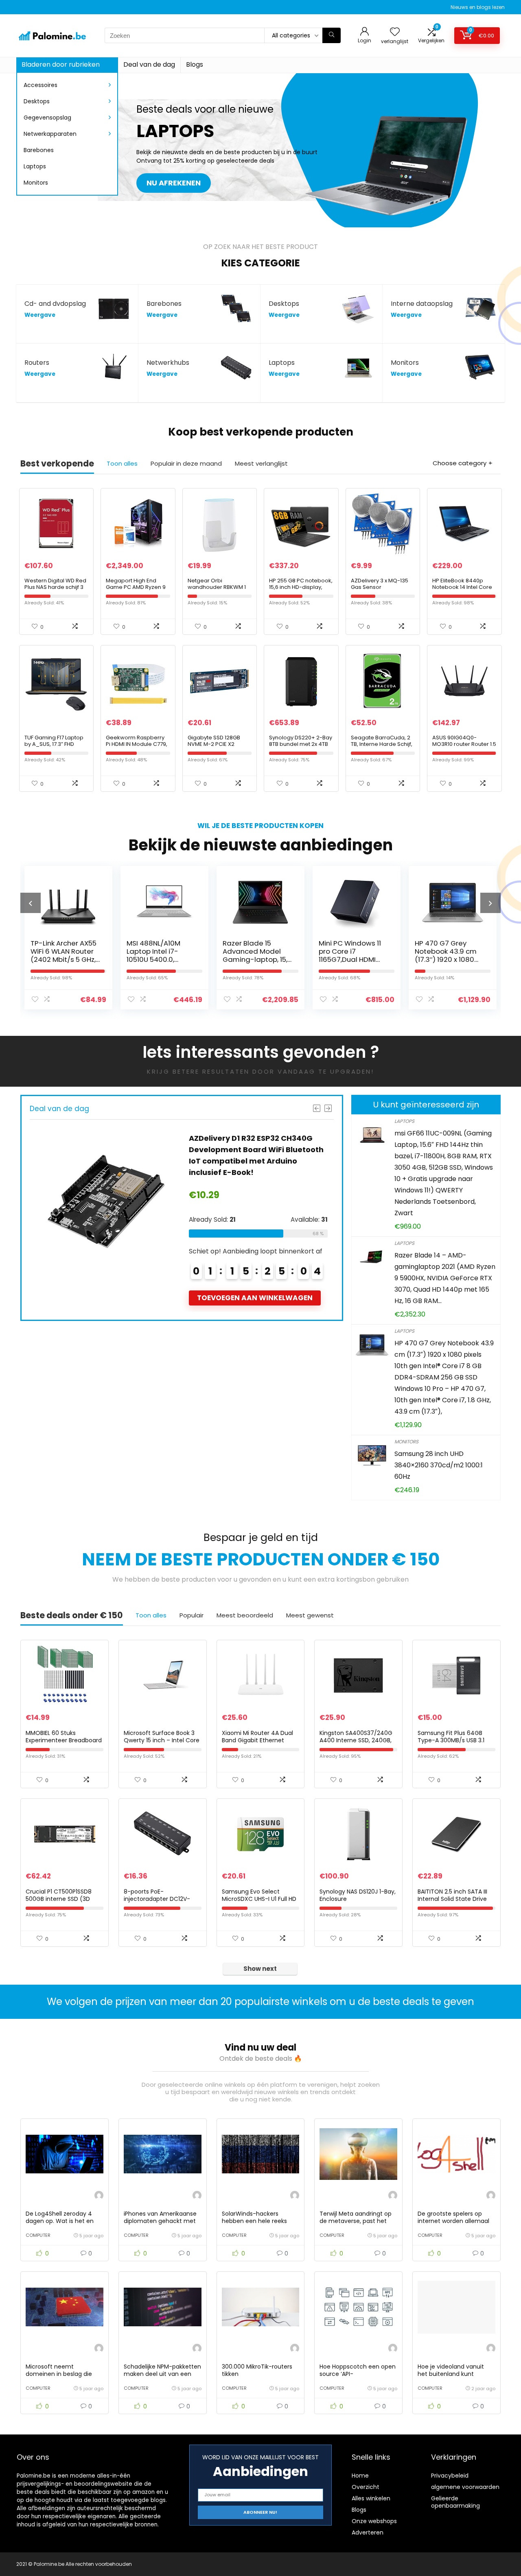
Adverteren (368, 2532)
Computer (38, 2235)
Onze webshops (374, 2521)
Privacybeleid (450, 2476)
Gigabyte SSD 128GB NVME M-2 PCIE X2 (214, 741)
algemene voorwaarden (465, 2487)
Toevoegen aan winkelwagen (331, 1298)
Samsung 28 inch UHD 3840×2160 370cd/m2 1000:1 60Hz (439, 1465)
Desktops (37, 101)
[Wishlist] (395, 32)
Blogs (195, 64)
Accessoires (40, 85)
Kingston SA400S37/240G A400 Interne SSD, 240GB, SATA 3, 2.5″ (356, 1740)
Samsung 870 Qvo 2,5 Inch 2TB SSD (461, 947)
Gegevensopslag (47, 118)
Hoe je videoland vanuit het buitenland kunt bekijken (451, 2374)
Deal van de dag (149, 64)
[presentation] (31, 903)
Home (360, 2476)
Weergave (40, 315)
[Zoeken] (332, 35)
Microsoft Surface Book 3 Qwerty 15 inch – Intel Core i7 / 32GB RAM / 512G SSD (162, 1740)
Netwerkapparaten (50, 134)
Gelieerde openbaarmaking (455, 2502)
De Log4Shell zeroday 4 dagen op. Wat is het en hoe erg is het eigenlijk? (60, 2221)
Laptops (35, 166)
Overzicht (366, 2487)
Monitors (36, 183)
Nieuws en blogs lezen (478, 7)
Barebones (39, 150)
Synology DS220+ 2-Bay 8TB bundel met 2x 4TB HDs (301, 744)
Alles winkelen (371, 2498)
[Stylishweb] (99, 2196)
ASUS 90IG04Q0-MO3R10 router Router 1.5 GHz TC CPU (464, 744)
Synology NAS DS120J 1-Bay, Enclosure (358, 1895)
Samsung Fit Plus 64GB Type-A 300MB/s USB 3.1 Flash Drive (451, 1740)
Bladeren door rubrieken (61, 64)
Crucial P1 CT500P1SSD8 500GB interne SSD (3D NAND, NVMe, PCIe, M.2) (59, 1899)
